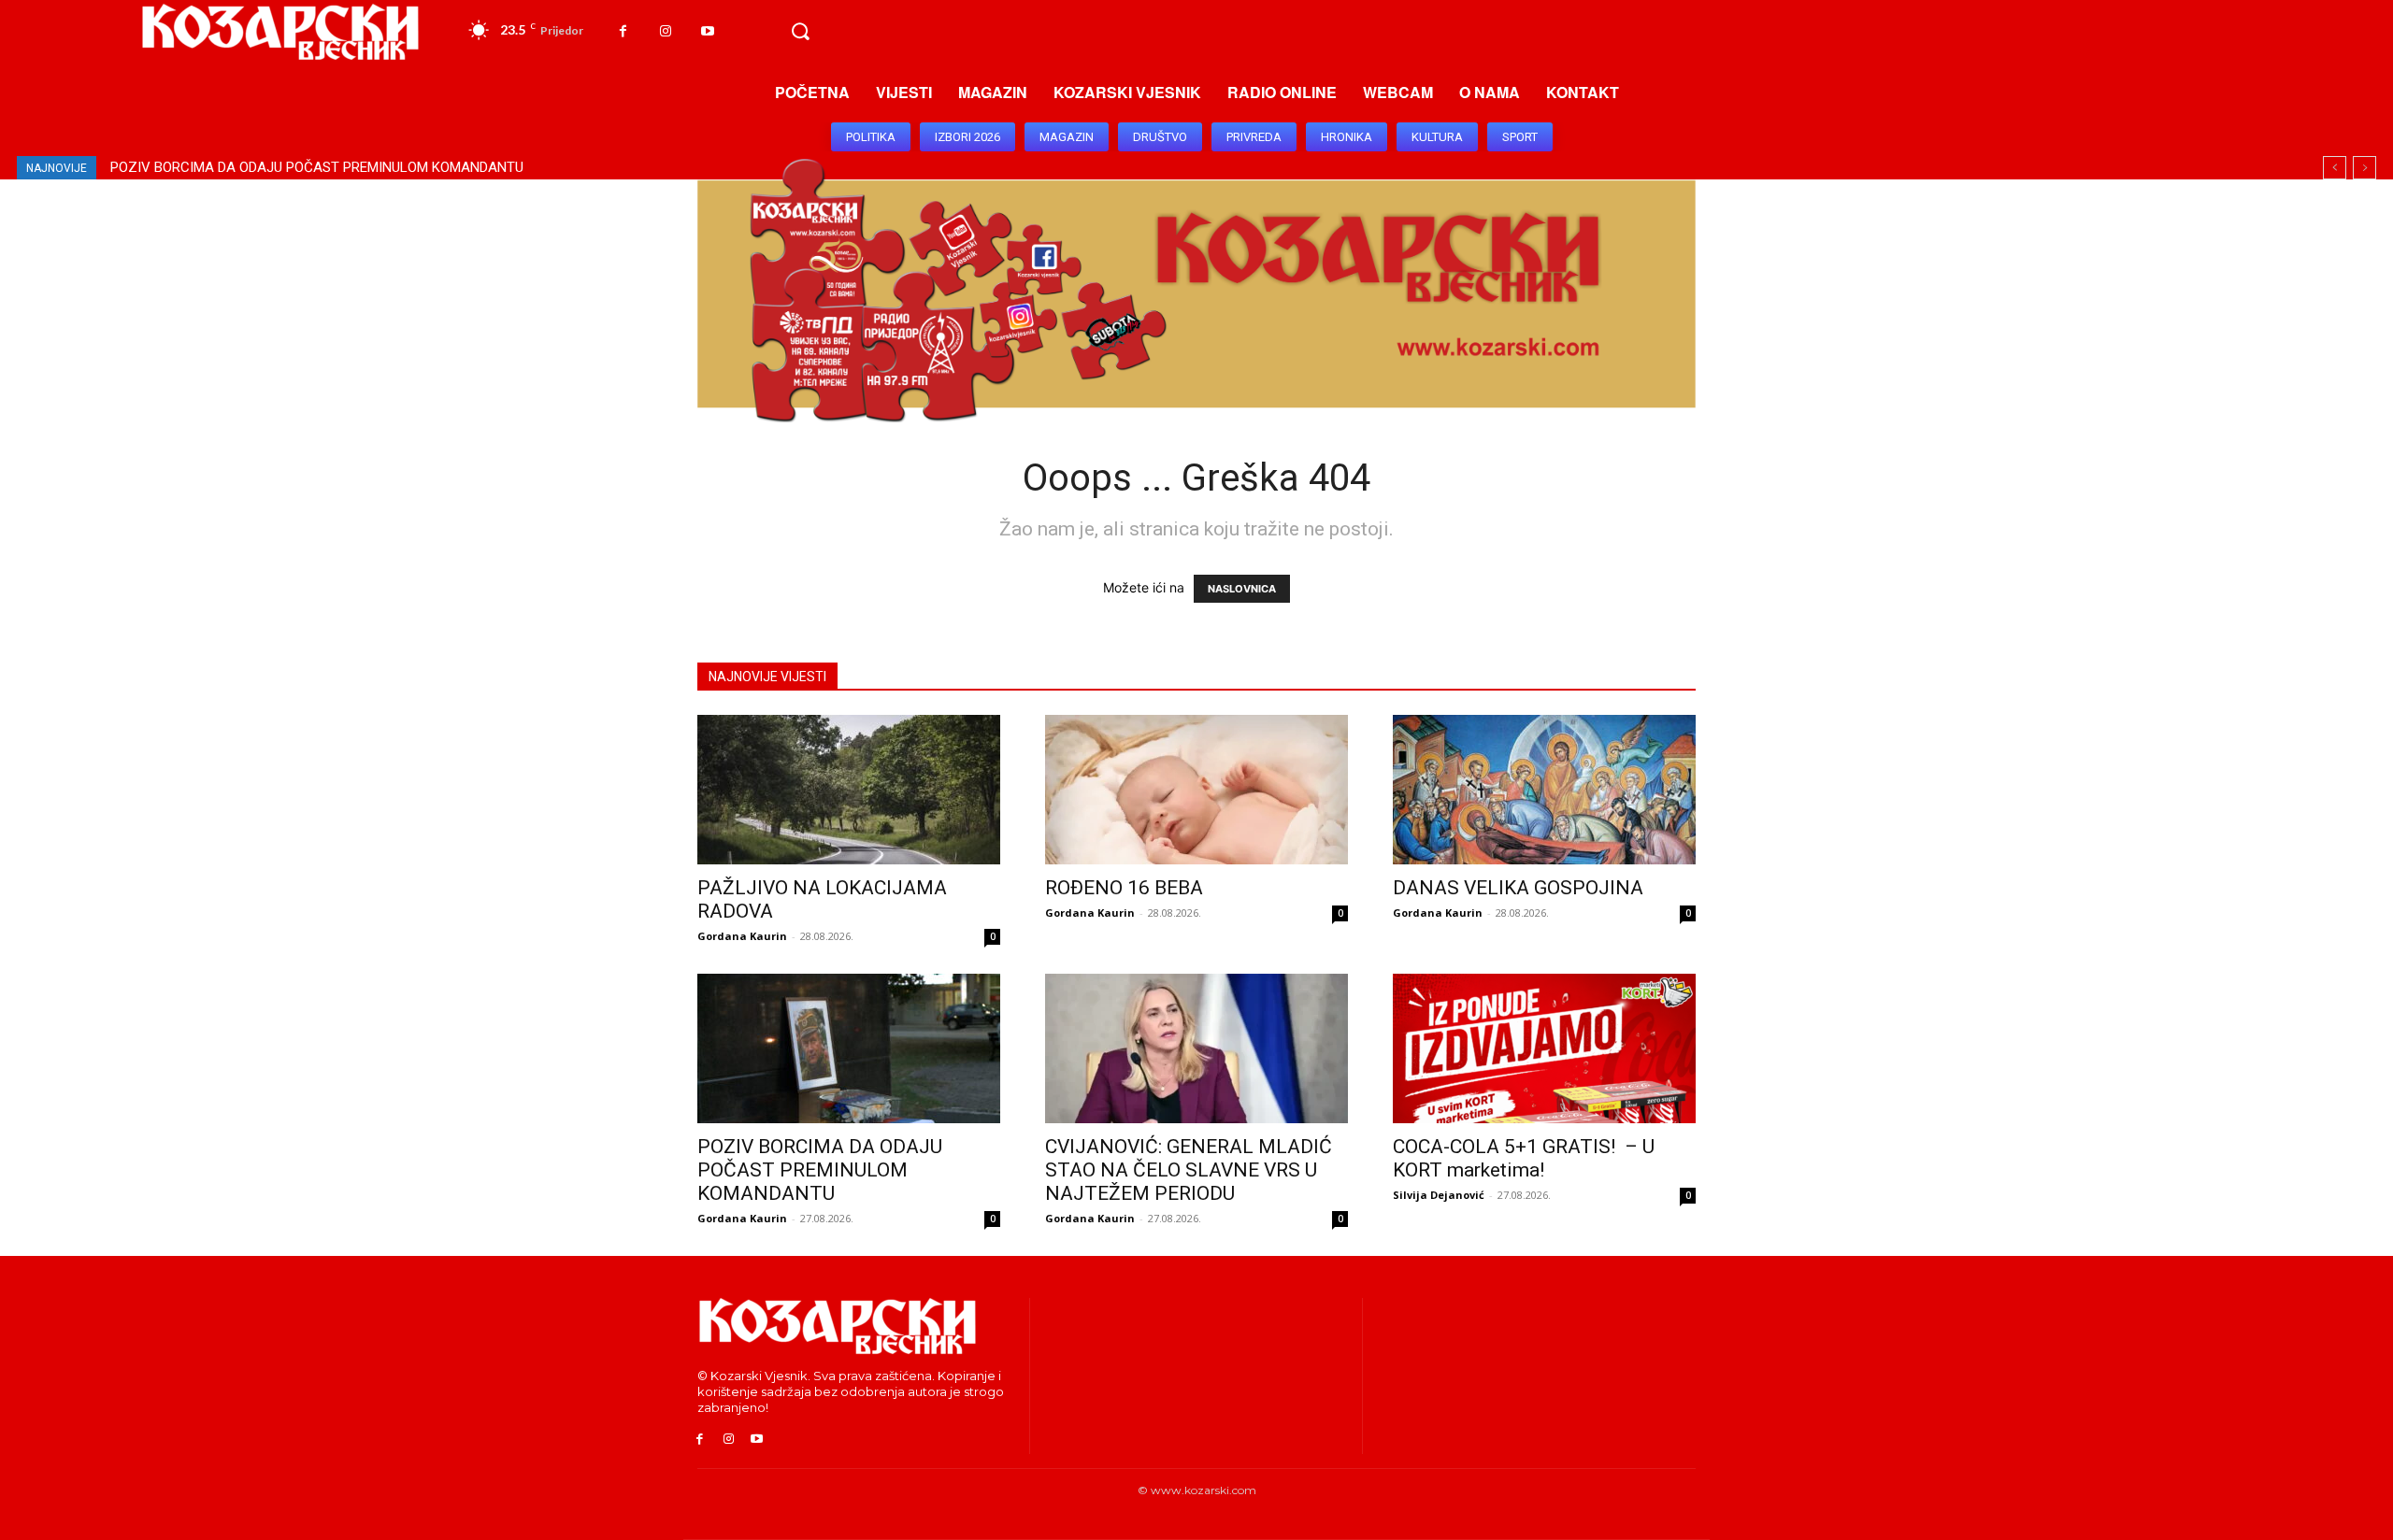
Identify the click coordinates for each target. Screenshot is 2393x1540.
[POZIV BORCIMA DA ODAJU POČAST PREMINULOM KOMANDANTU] (849, 1048)
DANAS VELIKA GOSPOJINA (1518, 888)
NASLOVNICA (1242, 589)
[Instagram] (665, 31)
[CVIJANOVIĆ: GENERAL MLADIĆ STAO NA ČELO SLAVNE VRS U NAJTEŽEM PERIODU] (1196, 1048)
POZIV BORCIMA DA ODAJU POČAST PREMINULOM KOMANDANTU (820, 1170)
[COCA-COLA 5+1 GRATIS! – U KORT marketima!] (1544, 1048)
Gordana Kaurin (742, 936)
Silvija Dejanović (1439, 1195)
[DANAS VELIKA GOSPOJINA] (1544, 790)
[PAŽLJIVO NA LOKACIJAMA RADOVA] (849, 790)
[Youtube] (707, 31)
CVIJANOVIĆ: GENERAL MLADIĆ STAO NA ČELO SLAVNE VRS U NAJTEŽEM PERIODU (382, 167)
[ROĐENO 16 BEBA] (1196, 790)
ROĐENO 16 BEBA (1124, 888)
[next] (2364, 168)
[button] (800, 32)
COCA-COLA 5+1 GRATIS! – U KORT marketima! (1524, 1158)
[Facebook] (623, 31)
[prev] (2335, 168)
